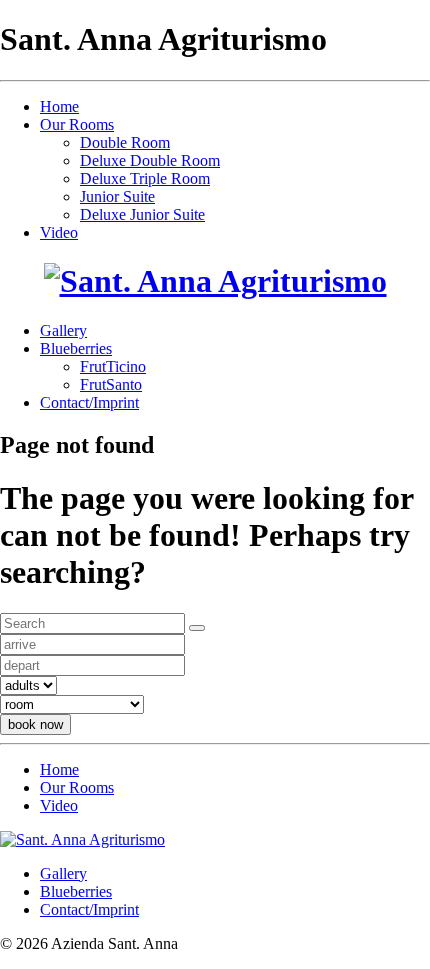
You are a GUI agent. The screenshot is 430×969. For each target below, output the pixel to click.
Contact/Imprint (89, 402)
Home (59, 106)
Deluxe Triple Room (145, 178)
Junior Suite (117, 196)
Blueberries (76, 348)
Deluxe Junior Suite (142, 214)
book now (35, 724)
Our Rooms (77, 124)
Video (59, 232)
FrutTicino (113, 366)
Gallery (63, 330)
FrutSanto (111, 384)
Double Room (125, 142)
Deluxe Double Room (150, 160)
